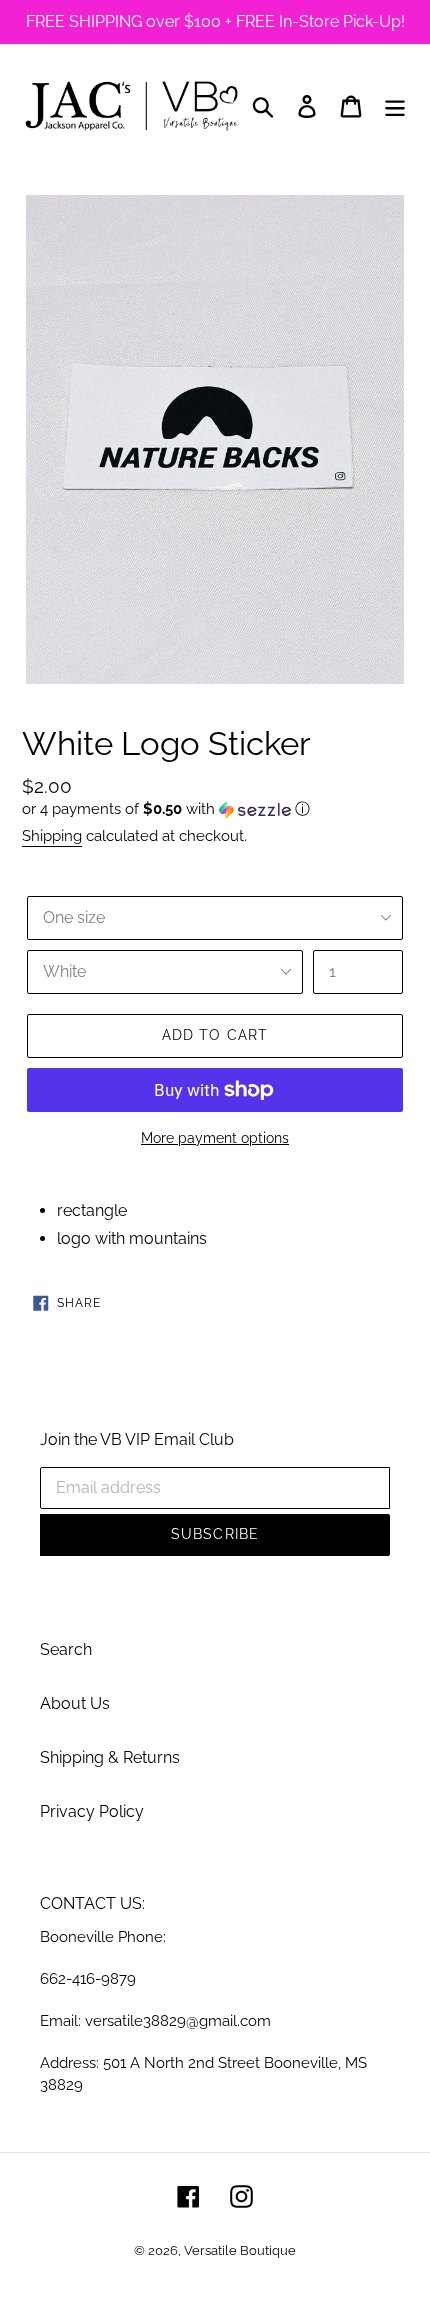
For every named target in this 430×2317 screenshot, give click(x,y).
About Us (75, 1703)
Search (66, 1649)
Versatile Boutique (240, 2250)
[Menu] (395, 106)
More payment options (215, 1138)
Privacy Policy (92, 1811)
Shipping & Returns (110, 1757)
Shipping (52, 836)
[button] (215, 809)
